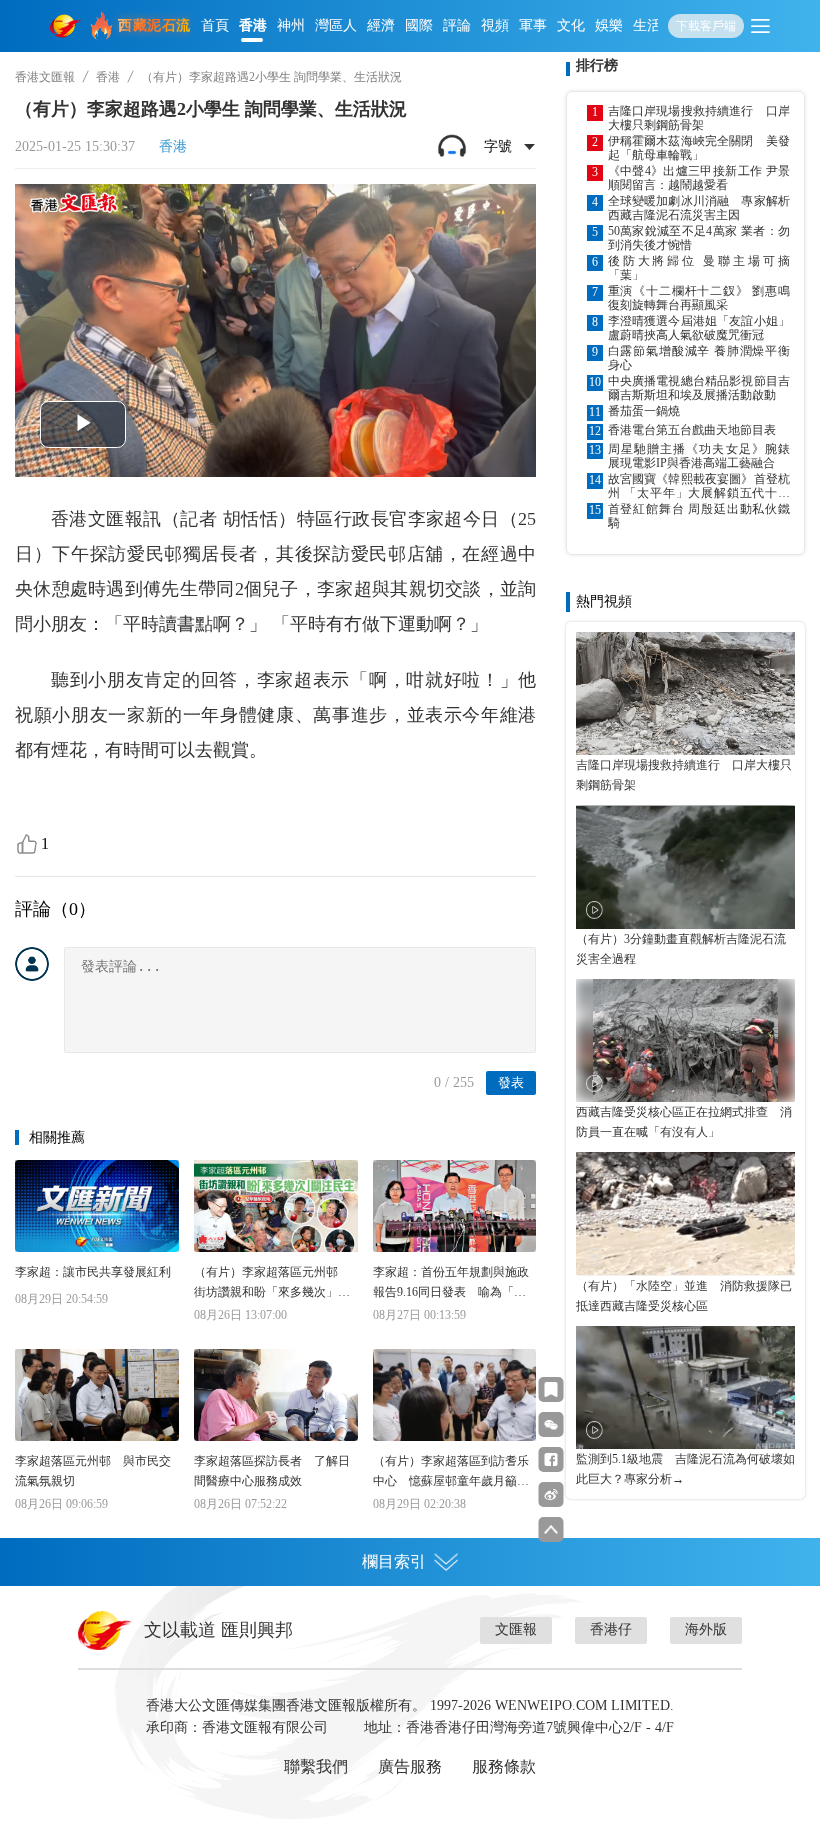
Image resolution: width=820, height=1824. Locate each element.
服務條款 (504, 1766)
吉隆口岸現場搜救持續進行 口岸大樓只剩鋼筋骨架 (699, 118)
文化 (571, 25)
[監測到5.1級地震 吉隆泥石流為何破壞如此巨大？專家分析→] (685, 1387)
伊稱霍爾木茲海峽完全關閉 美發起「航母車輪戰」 (699, 148)
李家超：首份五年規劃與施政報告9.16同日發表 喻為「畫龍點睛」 (451, 1283)
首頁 (215, 25)
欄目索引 (394, 1561)
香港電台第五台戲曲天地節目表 (692, 430)
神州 (291, 25)
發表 (511, 1082)
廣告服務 (410, 1766)
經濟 (381, 25)
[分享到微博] (551, 1494)
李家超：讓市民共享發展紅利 (93, 1272)
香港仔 (611, 1629)
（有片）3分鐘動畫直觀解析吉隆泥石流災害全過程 (681, 949)
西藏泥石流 (154, 25)
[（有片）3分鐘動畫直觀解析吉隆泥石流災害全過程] (685, 866)
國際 (419, 25)
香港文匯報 (45, 77)
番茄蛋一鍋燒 (644, 411)
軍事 (533, 25)
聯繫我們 (316, 1766)
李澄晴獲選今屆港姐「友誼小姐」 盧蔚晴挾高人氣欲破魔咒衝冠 (699, 328)
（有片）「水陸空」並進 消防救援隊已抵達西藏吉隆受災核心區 (684, 1296)
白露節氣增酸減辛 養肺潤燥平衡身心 (699, 358)
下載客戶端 (706, 26)
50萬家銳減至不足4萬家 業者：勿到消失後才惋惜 (699, 238)
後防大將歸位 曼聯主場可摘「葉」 (699, 268)
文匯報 (516, 1629)
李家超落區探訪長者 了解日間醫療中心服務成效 (272, 1471)
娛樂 (609, 25)
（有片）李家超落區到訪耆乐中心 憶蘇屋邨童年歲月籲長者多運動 (451, 1472)
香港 (253, 25)
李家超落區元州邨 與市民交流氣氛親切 (93, 1471)
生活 (647, 25)
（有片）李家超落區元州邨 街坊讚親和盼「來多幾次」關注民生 (272, 1283)
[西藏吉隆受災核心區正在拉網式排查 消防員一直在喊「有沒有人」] (685, 1040)
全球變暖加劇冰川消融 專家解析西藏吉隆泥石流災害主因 (699, 208)
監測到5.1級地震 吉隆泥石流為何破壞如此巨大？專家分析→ (685, 1469)
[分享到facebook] (551, 1459)
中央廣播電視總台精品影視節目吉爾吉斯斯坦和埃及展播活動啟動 (699, 388)
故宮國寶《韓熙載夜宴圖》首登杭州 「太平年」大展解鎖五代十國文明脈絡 (699, 486)
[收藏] (551, 1389)
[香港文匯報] (66, 26)
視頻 (495, 25)
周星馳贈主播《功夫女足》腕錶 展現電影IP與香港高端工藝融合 (699, 456)
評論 (457, 25)
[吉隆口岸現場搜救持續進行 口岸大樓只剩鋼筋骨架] (685, 693)
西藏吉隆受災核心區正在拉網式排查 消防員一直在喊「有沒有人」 (684, 1122)
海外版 (706, 1629)
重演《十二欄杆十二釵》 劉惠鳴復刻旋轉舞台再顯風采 (699, 298)
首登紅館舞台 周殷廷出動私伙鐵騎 (699, 516)
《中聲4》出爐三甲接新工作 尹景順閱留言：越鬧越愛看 (699, 178)
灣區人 (336, 25)
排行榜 (597, 65)
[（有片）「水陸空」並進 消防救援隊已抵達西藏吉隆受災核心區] (685, 1213)
